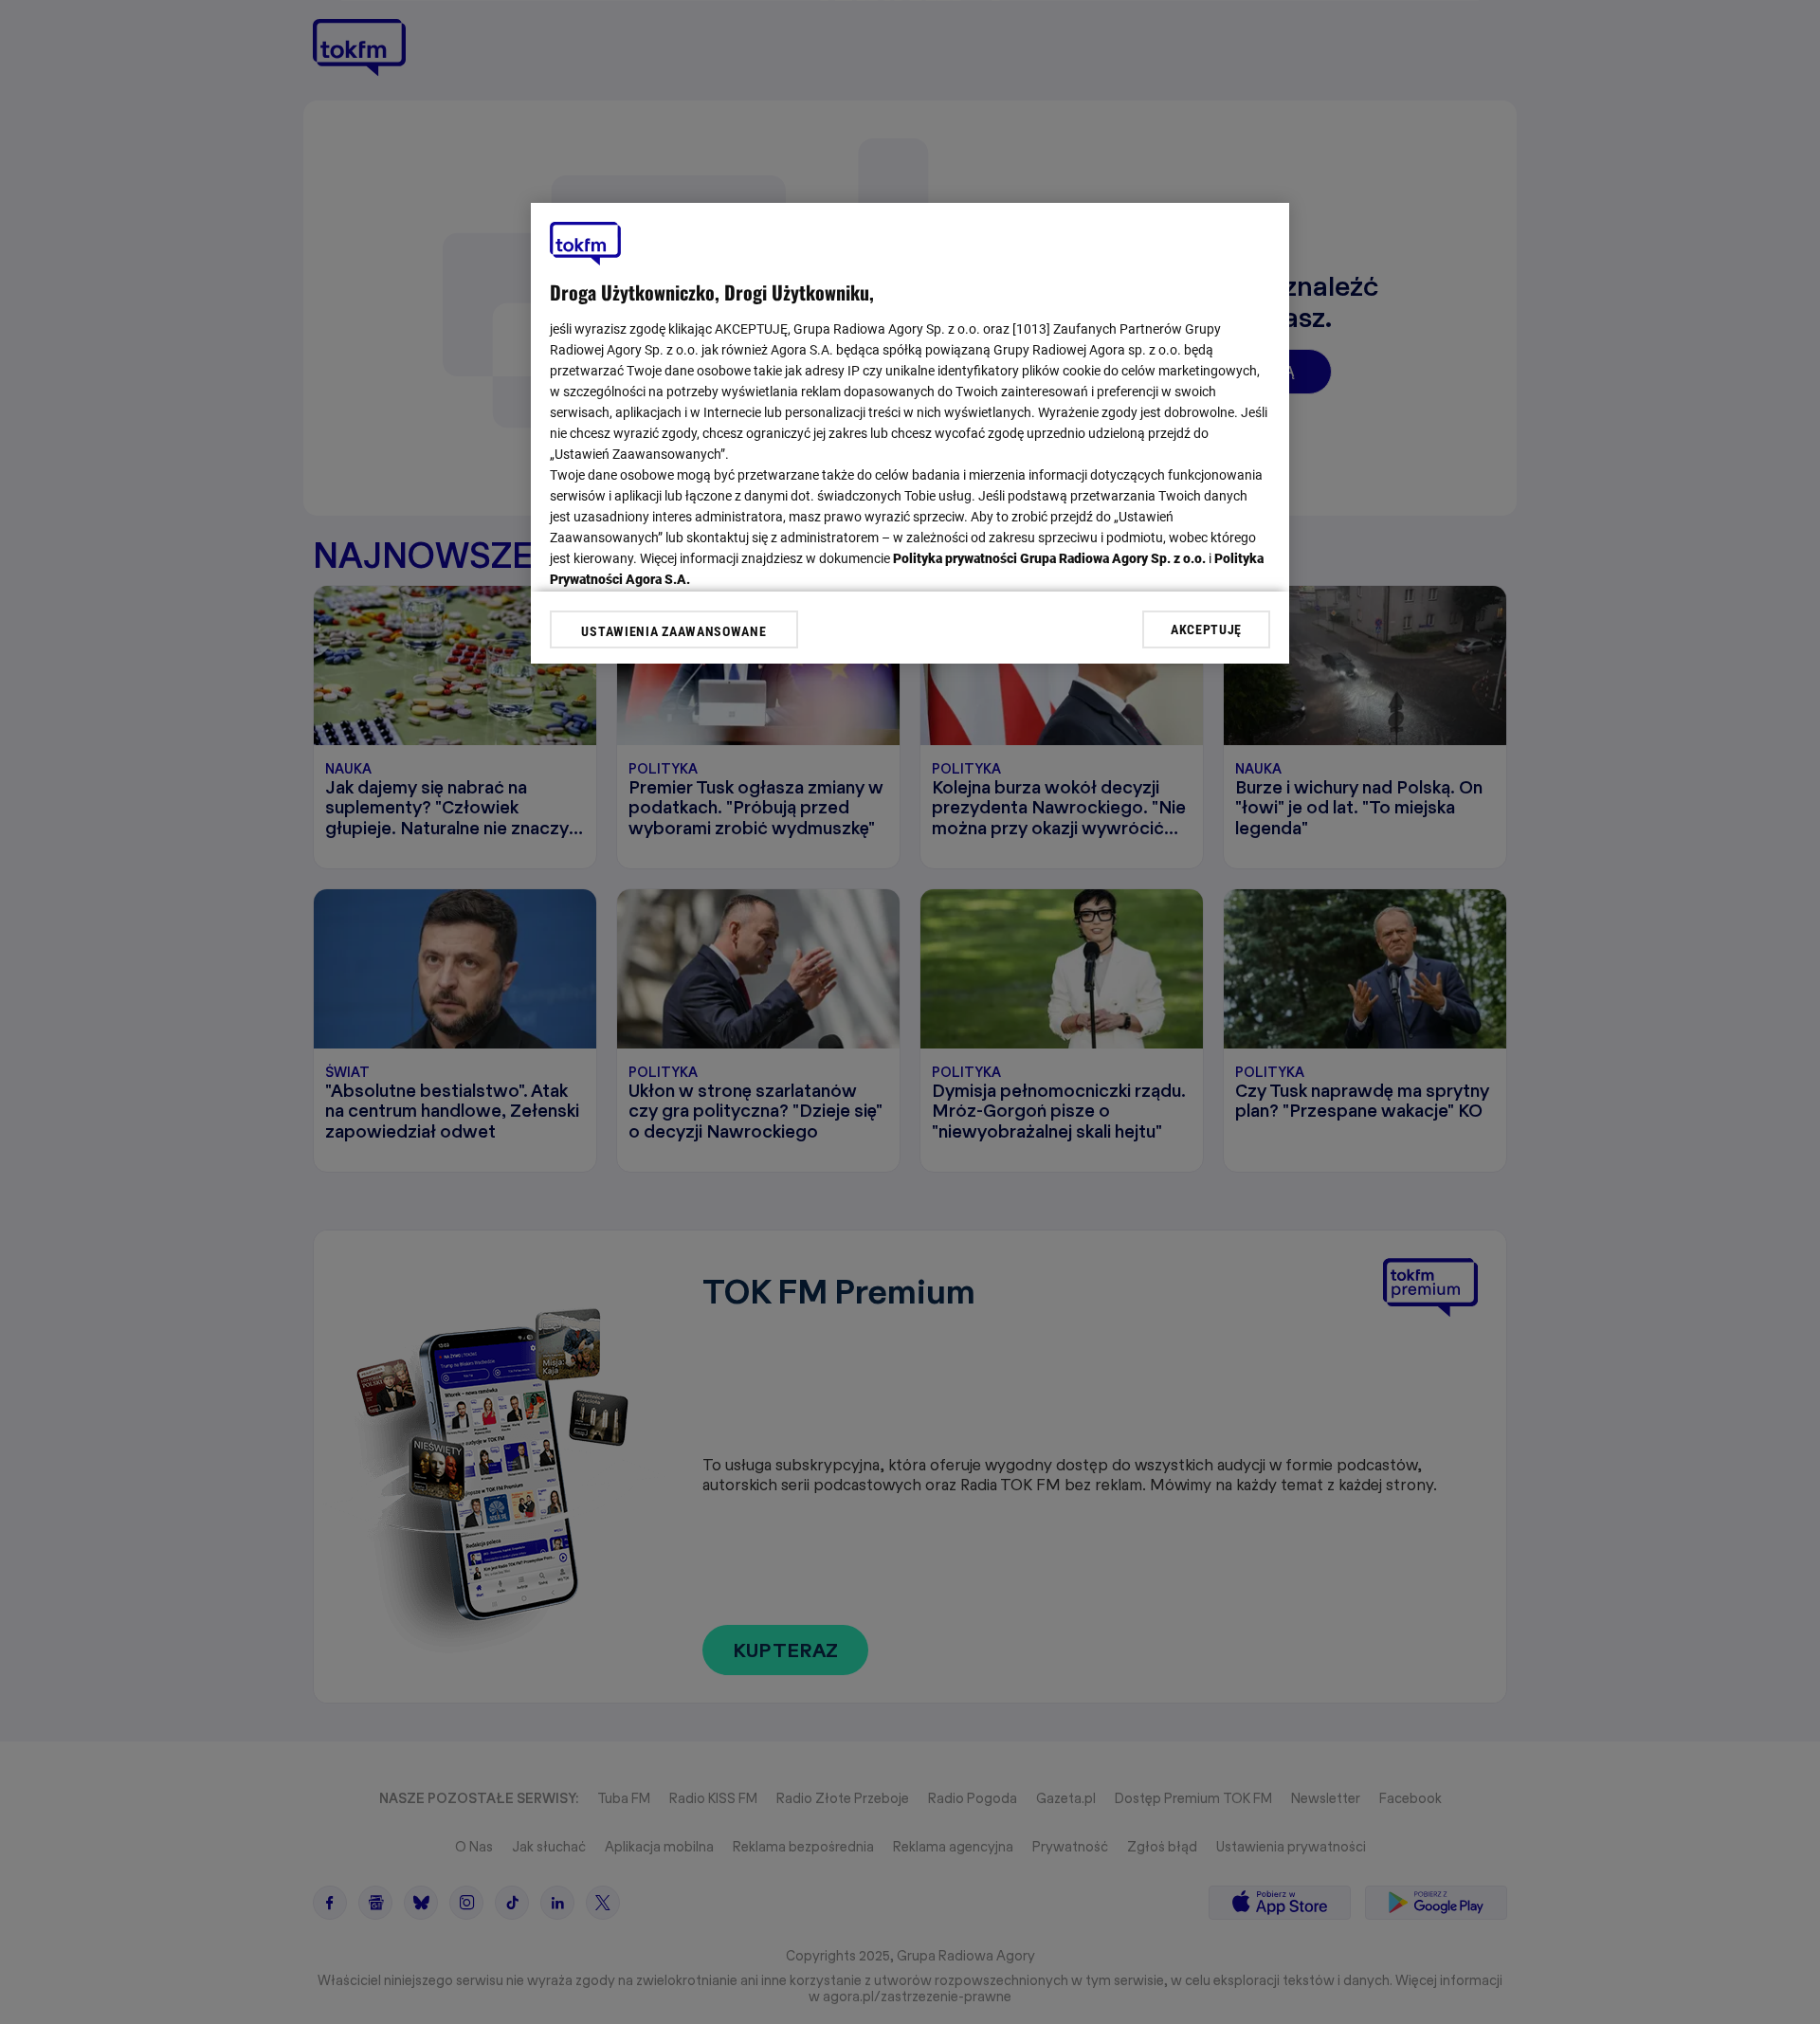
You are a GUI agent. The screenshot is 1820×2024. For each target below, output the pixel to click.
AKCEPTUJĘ (1206, 629)
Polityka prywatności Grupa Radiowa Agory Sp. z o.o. (1049, 558)
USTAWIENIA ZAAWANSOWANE (673, 631)
